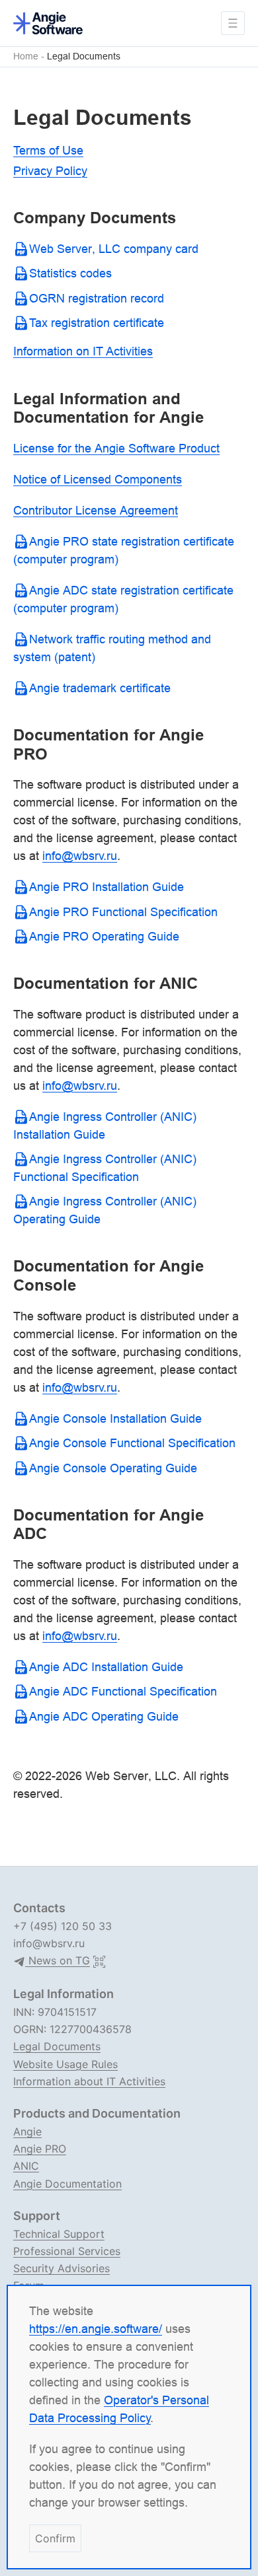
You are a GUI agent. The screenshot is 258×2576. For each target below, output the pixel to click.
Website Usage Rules (65, 2064)
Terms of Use (48, 150)
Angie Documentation (67, 2184)
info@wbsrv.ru (49, 1943)
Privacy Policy (50, 171)
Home (26, 56)
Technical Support (59, 2234)
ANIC (26, 2166)
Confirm (55, 2538)
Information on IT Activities (83, 351)
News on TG (58, 1961)
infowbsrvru (80, 856)
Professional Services (67, 2251)
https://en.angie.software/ (96, 2329)
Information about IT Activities (89, 2081)
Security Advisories (62, 2268)
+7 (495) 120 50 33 (63, 1926)
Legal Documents (84, 56)
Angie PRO (40, 2149)
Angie (27, 2131)
